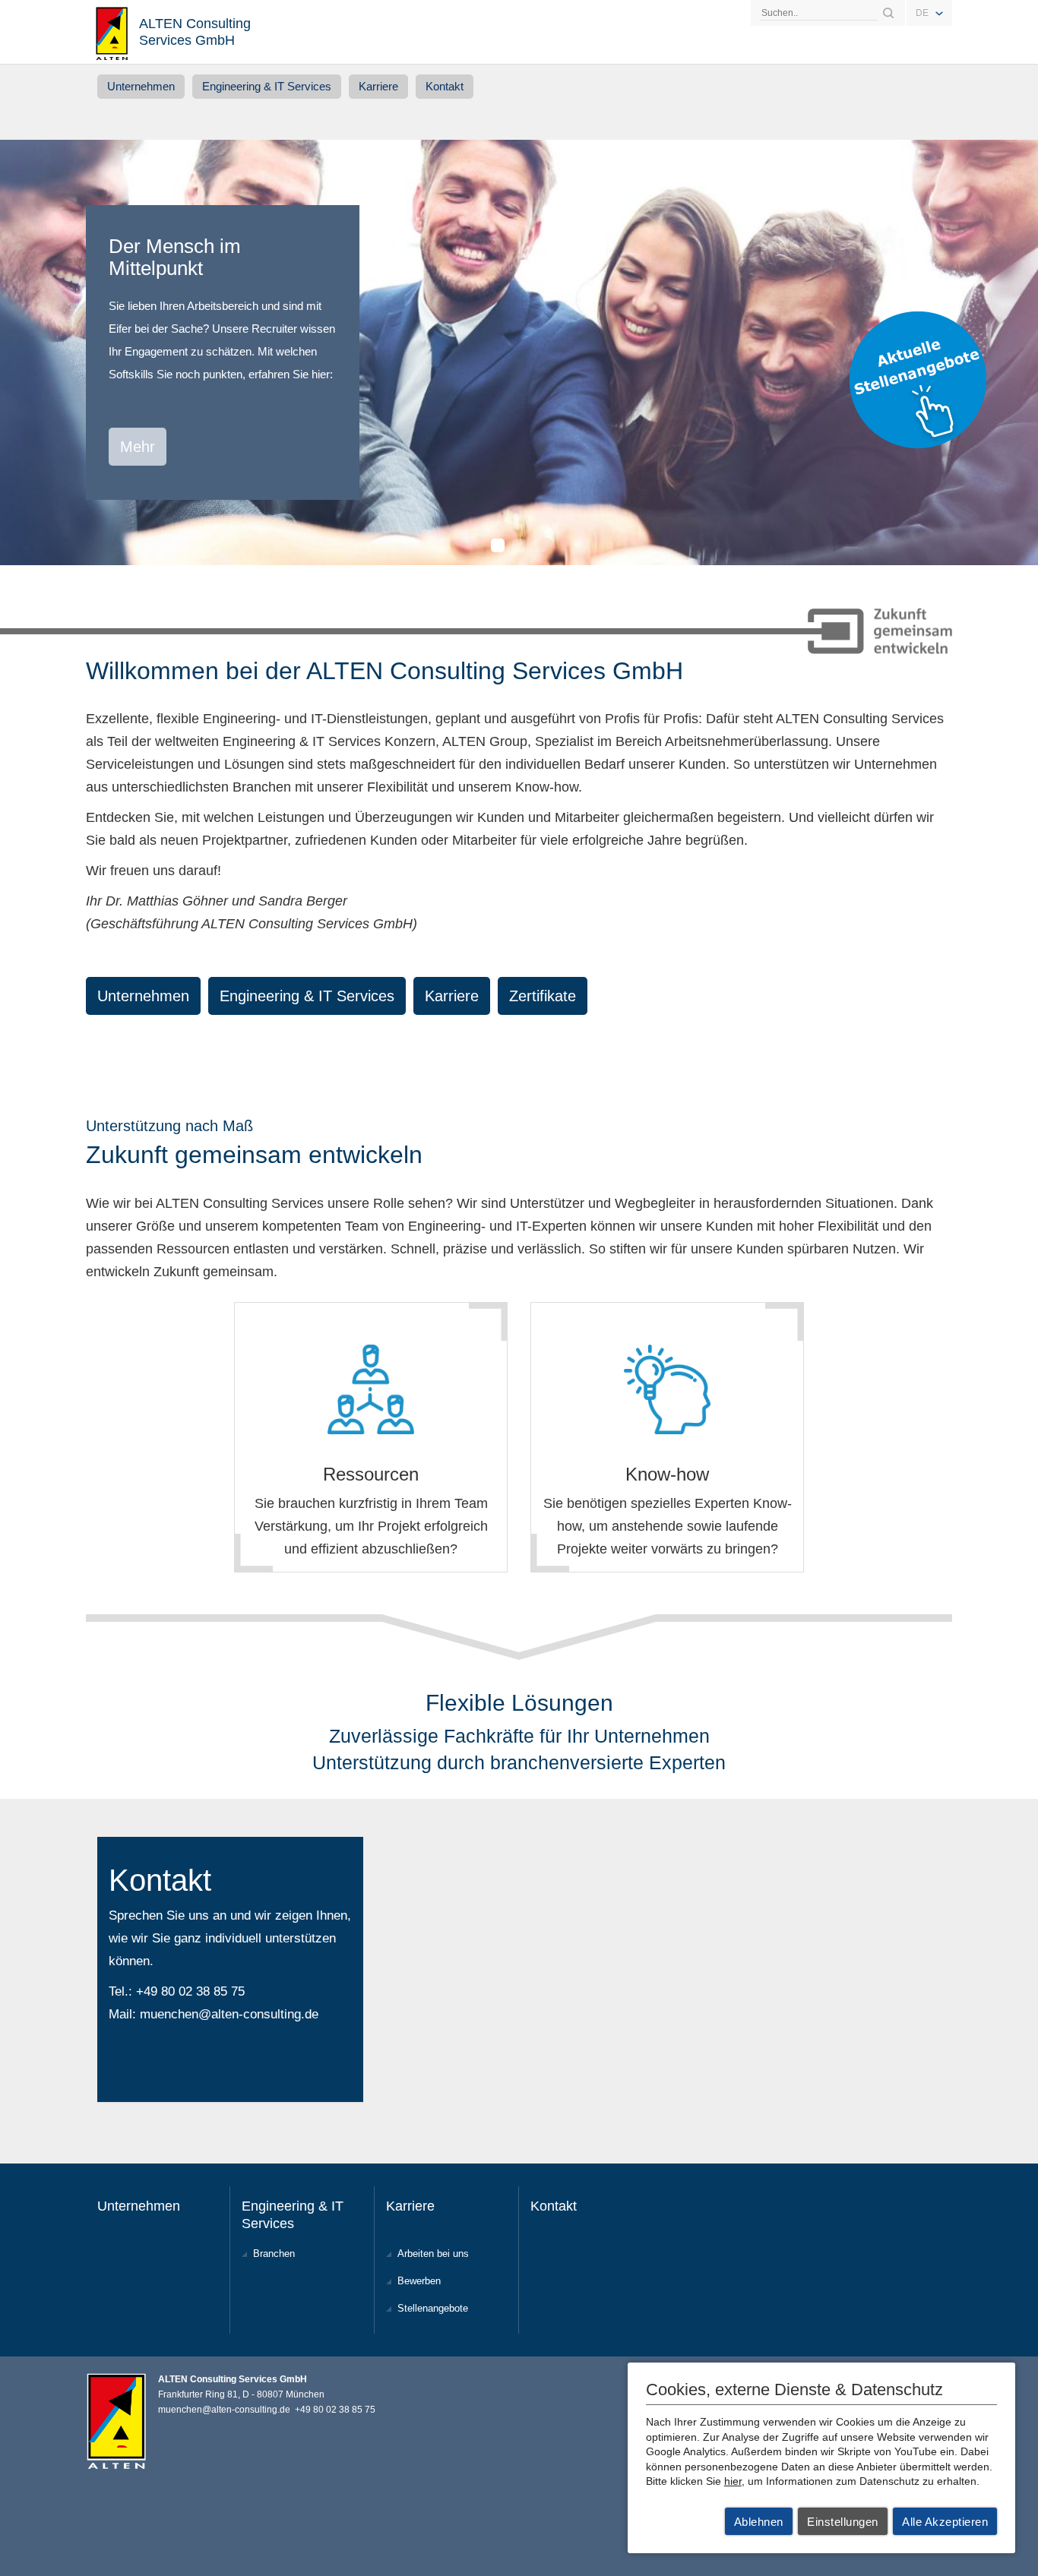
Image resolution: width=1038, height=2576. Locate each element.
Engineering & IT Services (267, 86)
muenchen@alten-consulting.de (229, 2014)
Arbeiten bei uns (433, 2254)
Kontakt (445, 86)
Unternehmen (141, 86)
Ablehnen (759, 2522)
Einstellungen (843, 2522)
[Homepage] (112, 32)
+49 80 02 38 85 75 (190, 1991)
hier (733, 2481)
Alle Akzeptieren (945, 2522)
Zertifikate (543, 996)
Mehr (138, 447)
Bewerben (419, 2281)
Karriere (378, 86)
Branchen (274, 2254)
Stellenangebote (433, 2308)
